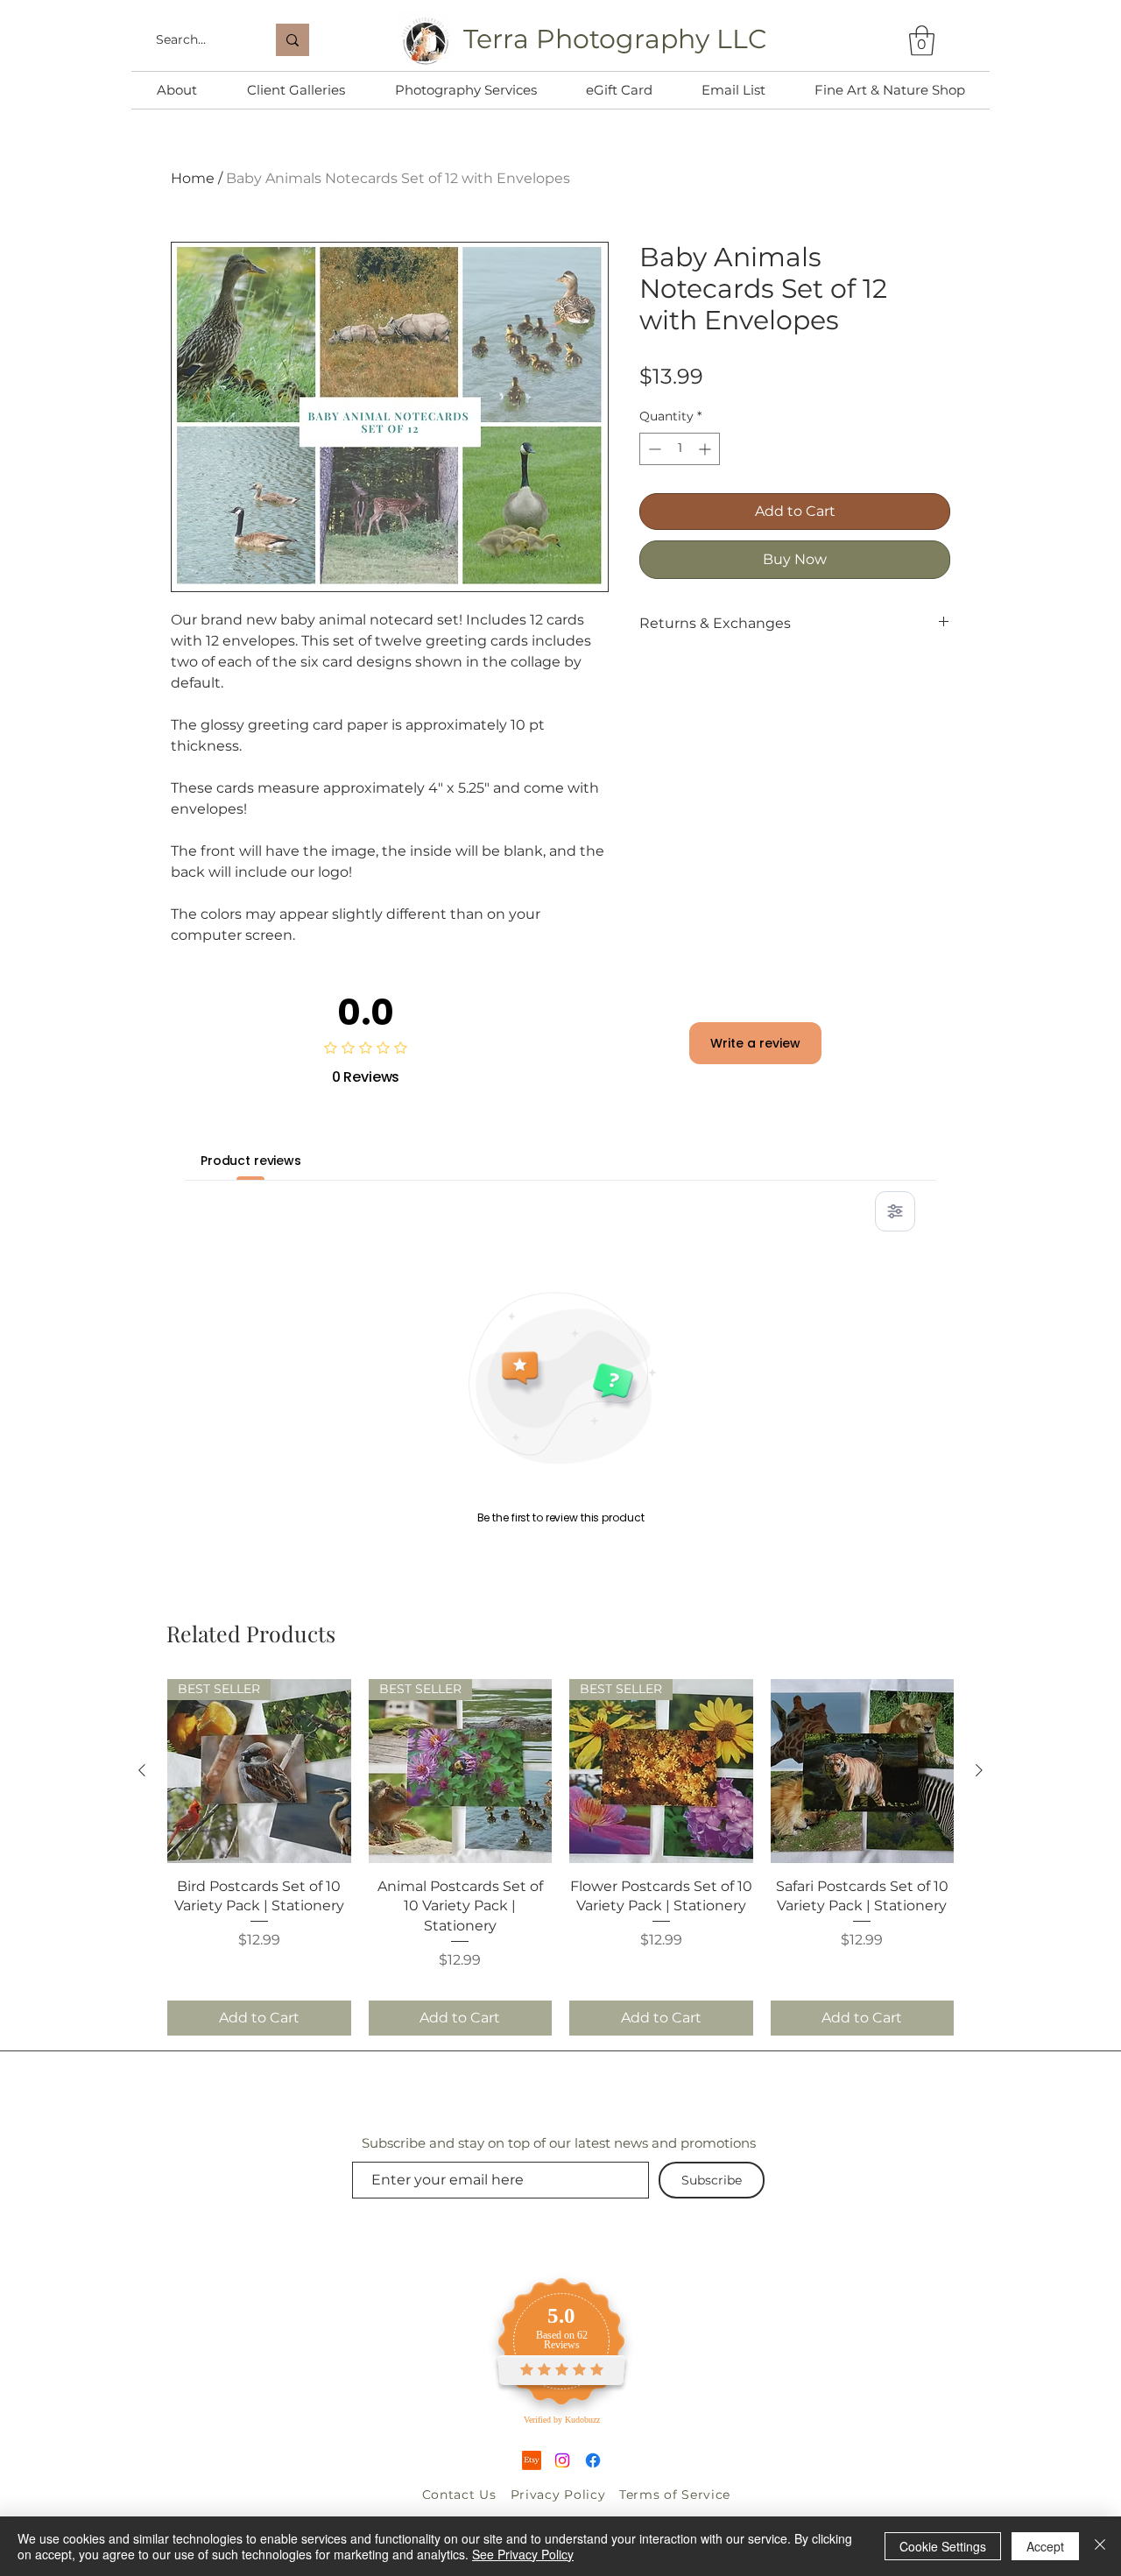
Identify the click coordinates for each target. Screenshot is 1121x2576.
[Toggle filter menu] (895, 1211)
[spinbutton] (680, 449)
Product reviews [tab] (251, 1161)
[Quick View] (863, 1771)
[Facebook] (593, 2460)
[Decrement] (653, 449)
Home (193, 178)
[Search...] (293, 40)
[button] (922, 41)
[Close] (1100, 2546)
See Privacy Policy (523, 2554)
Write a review (755, 1043)
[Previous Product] (142, 1770)
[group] (560, 1857)
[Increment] (706, 449)
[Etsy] (532, 2460)
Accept (1045, 2546)
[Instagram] (562, 2460)
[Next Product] (979, 1770)
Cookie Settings (943, 2546)
